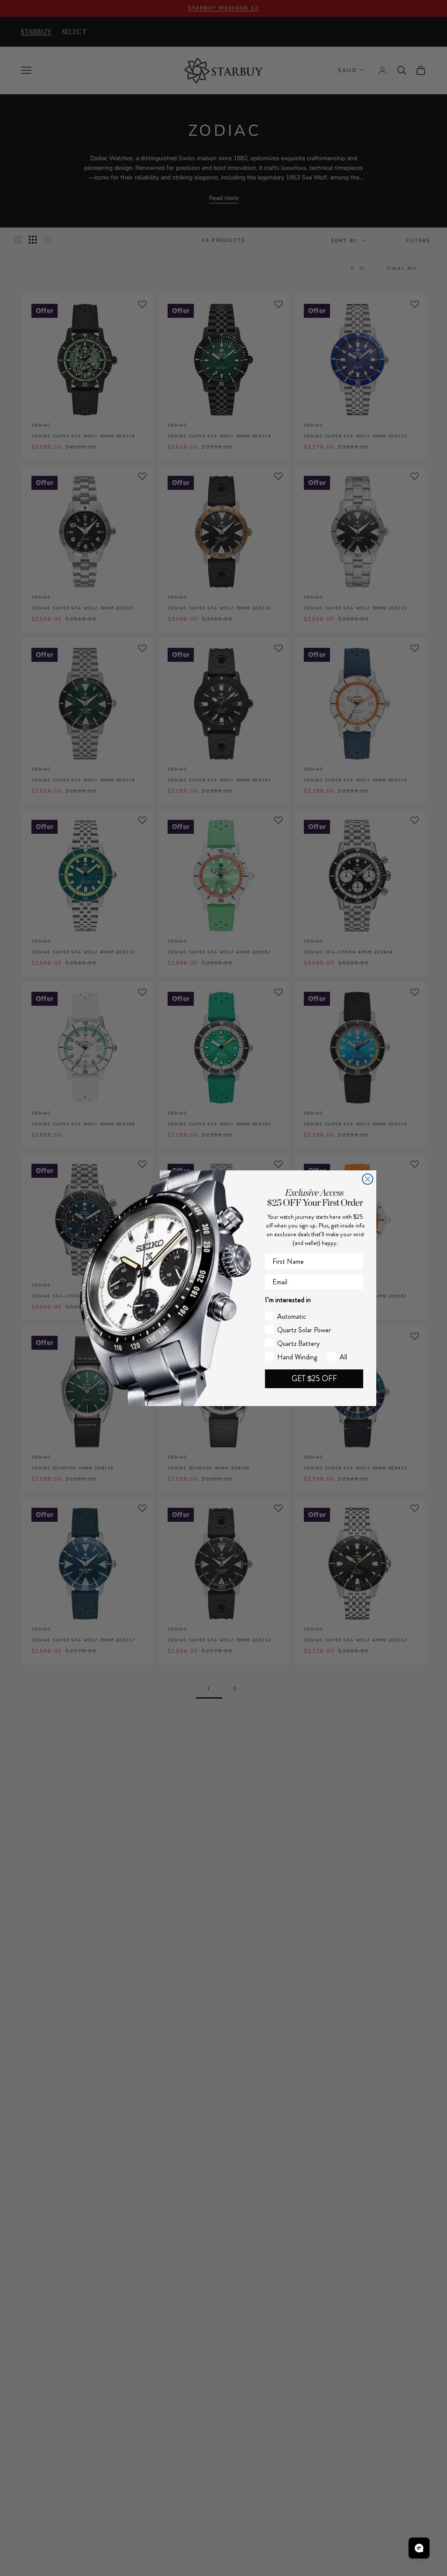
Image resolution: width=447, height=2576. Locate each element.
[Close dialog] (368, 1179)
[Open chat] (419, 2548)
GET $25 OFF (314, 1379)
